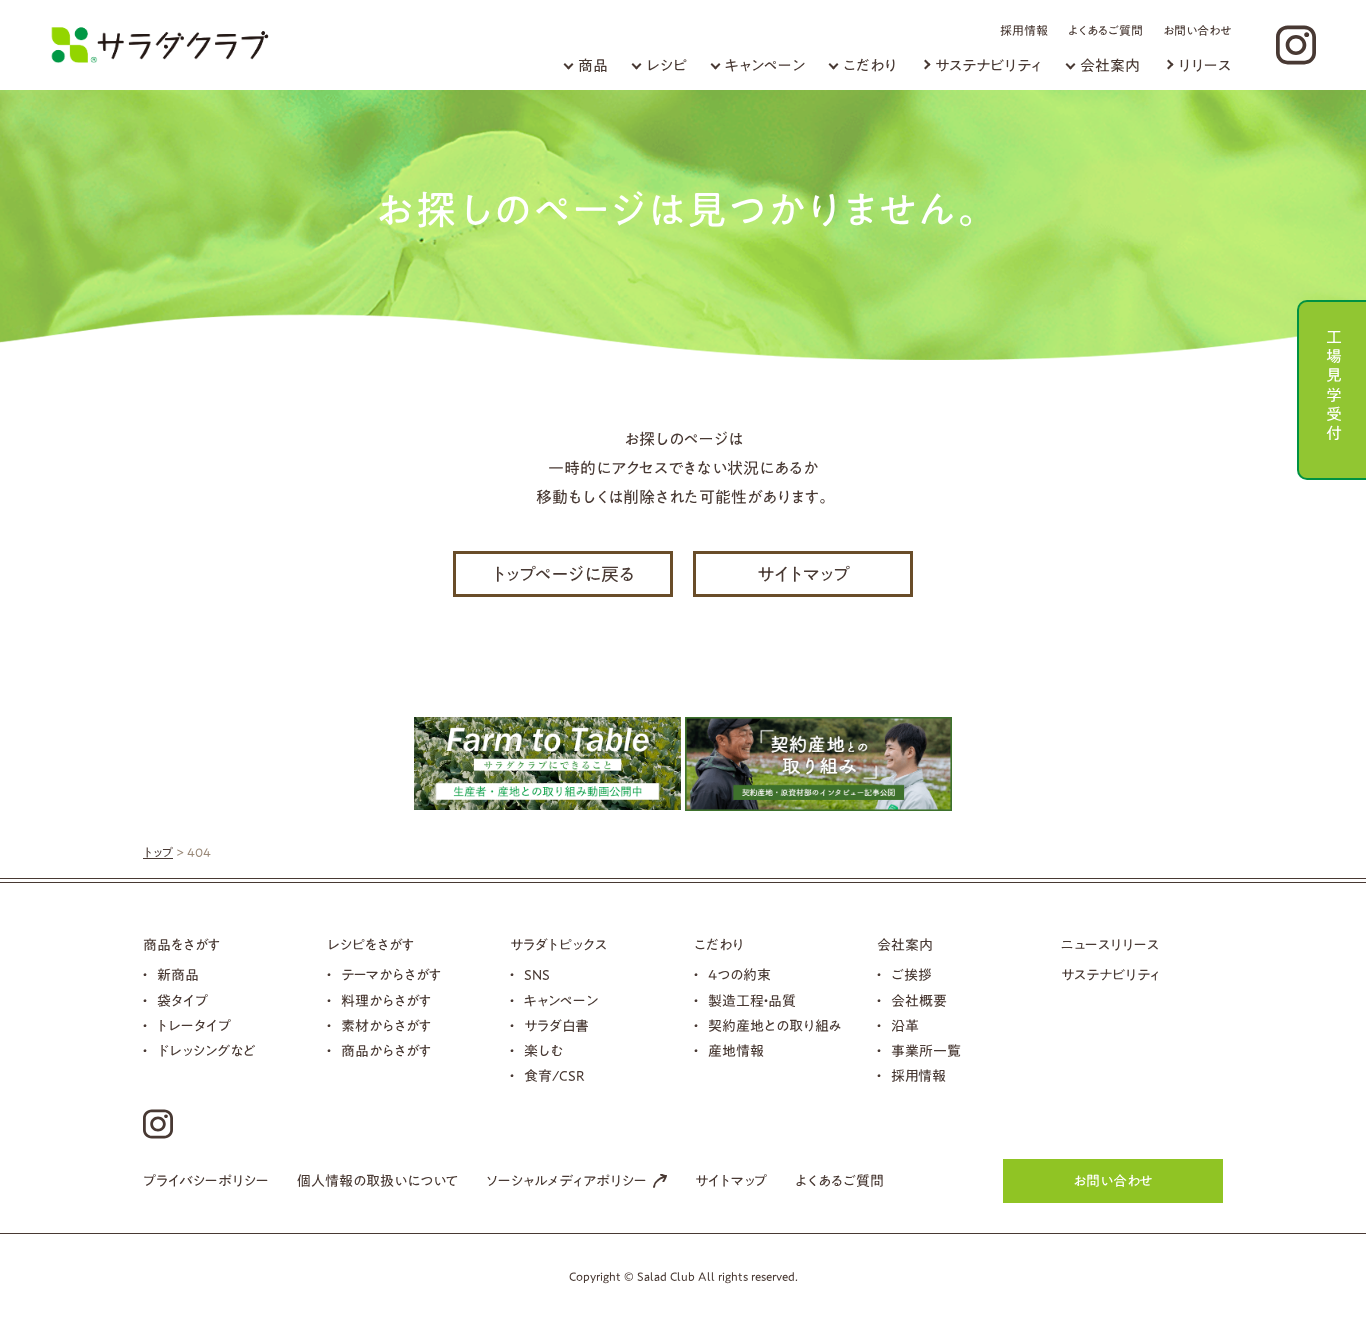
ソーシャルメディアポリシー (566, 1181)
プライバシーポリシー (206, 1181)
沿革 (905, 1026)
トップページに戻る (563, 574)
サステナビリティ (988, 65)
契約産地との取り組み (775, 1026)
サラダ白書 (556, 1026)
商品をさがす (181, 945)
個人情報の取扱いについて (377, 1181)
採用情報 (1024, 30)
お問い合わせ (1197, 30)
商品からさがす (386, 1051)
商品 (593, 65)
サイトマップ (803, 574)
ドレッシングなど (206, 1051)
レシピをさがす (370, 945)
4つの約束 (739, 975)
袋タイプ (182, 1001)
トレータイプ (194, 1026)
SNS (537, 975)
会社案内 (1110, 65)
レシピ (666, 65)
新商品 (178, 975)
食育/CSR (554, 1076)
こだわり (870, 65)
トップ (158, 852)
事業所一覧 (926, 1051)
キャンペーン (765, 65)
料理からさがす (386, 1001)
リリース (1204, 65)
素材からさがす (386, 1026)
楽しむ (543, 1051)
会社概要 (919, 1001)
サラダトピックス (558, 945)
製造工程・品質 (752, 1001)
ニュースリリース (1110, 945)
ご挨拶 (911, 975)
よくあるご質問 (1105, 30)
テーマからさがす (391, 975)
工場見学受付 (1334, 382)
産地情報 (736, 1051)
